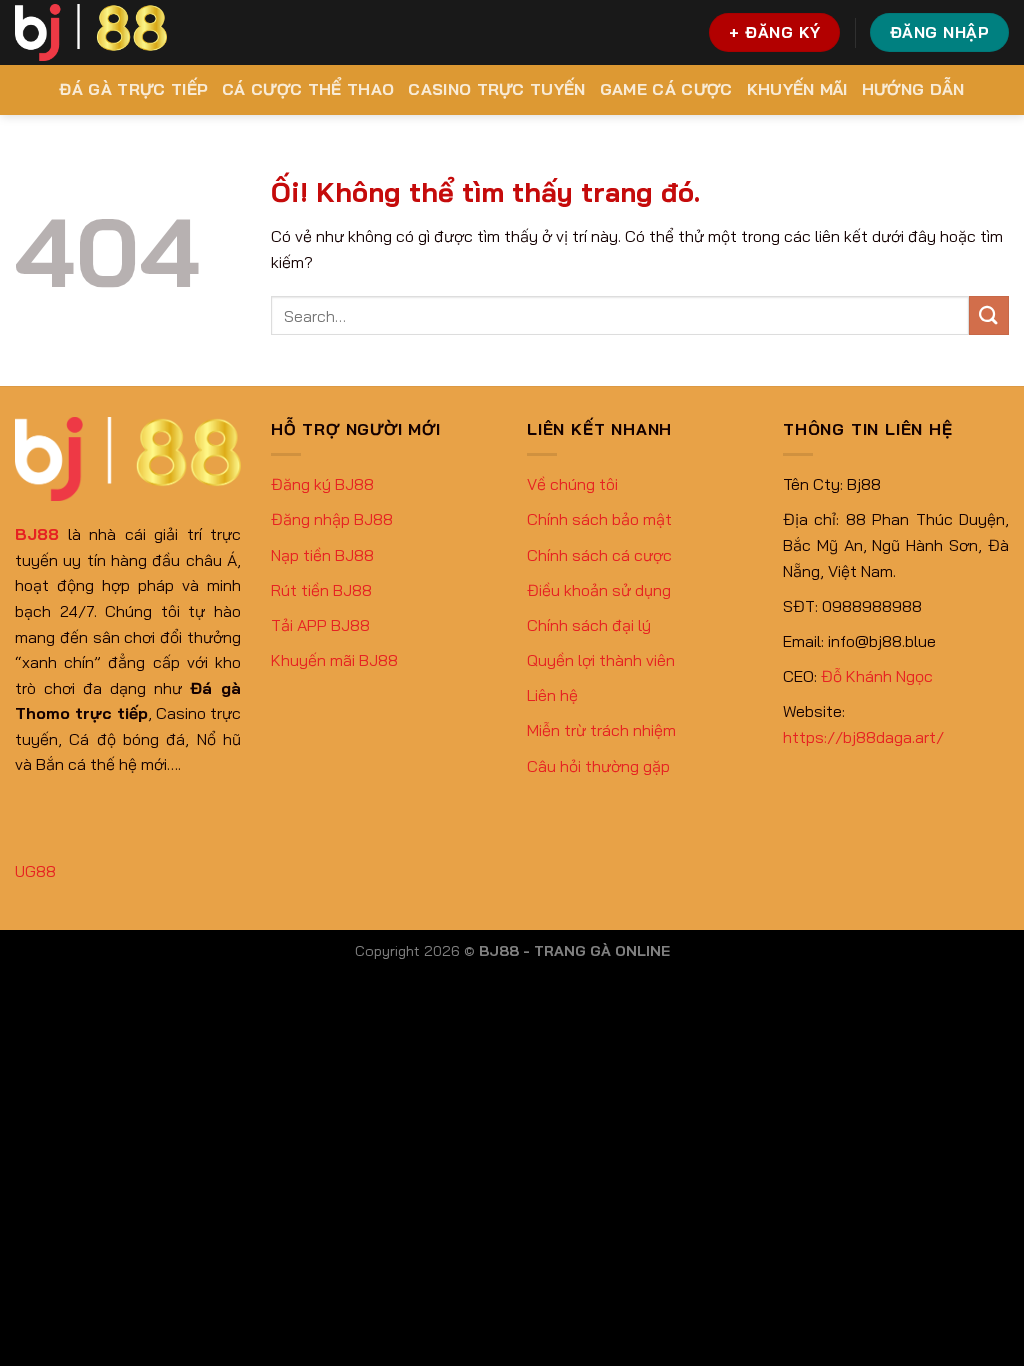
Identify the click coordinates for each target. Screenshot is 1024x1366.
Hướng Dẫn (913, 89)
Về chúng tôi (572, 484)
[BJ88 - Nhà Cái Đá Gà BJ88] (91, 32)
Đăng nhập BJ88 (332, 519)
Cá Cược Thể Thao (308, 89)
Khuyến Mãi (797, 89)
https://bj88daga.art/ (863, 737)
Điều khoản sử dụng (599, 590)
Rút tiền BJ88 (321, 590)
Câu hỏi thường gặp (598, 766)
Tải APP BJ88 (320, 625)
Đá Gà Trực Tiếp (133, 89)
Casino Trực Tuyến (496, 89)
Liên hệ (552, 695)
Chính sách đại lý (589, 625)
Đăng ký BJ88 (322, 484)
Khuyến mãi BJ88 (334, 660)
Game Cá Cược (666, 89)
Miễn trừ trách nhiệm (601, 730)
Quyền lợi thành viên (601, 660)
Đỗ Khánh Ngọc (877, 676)
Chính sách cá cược (599, 555)
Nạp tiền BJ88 (322, 555)
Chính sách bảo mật (599, 519)
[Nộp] (989, 315)
